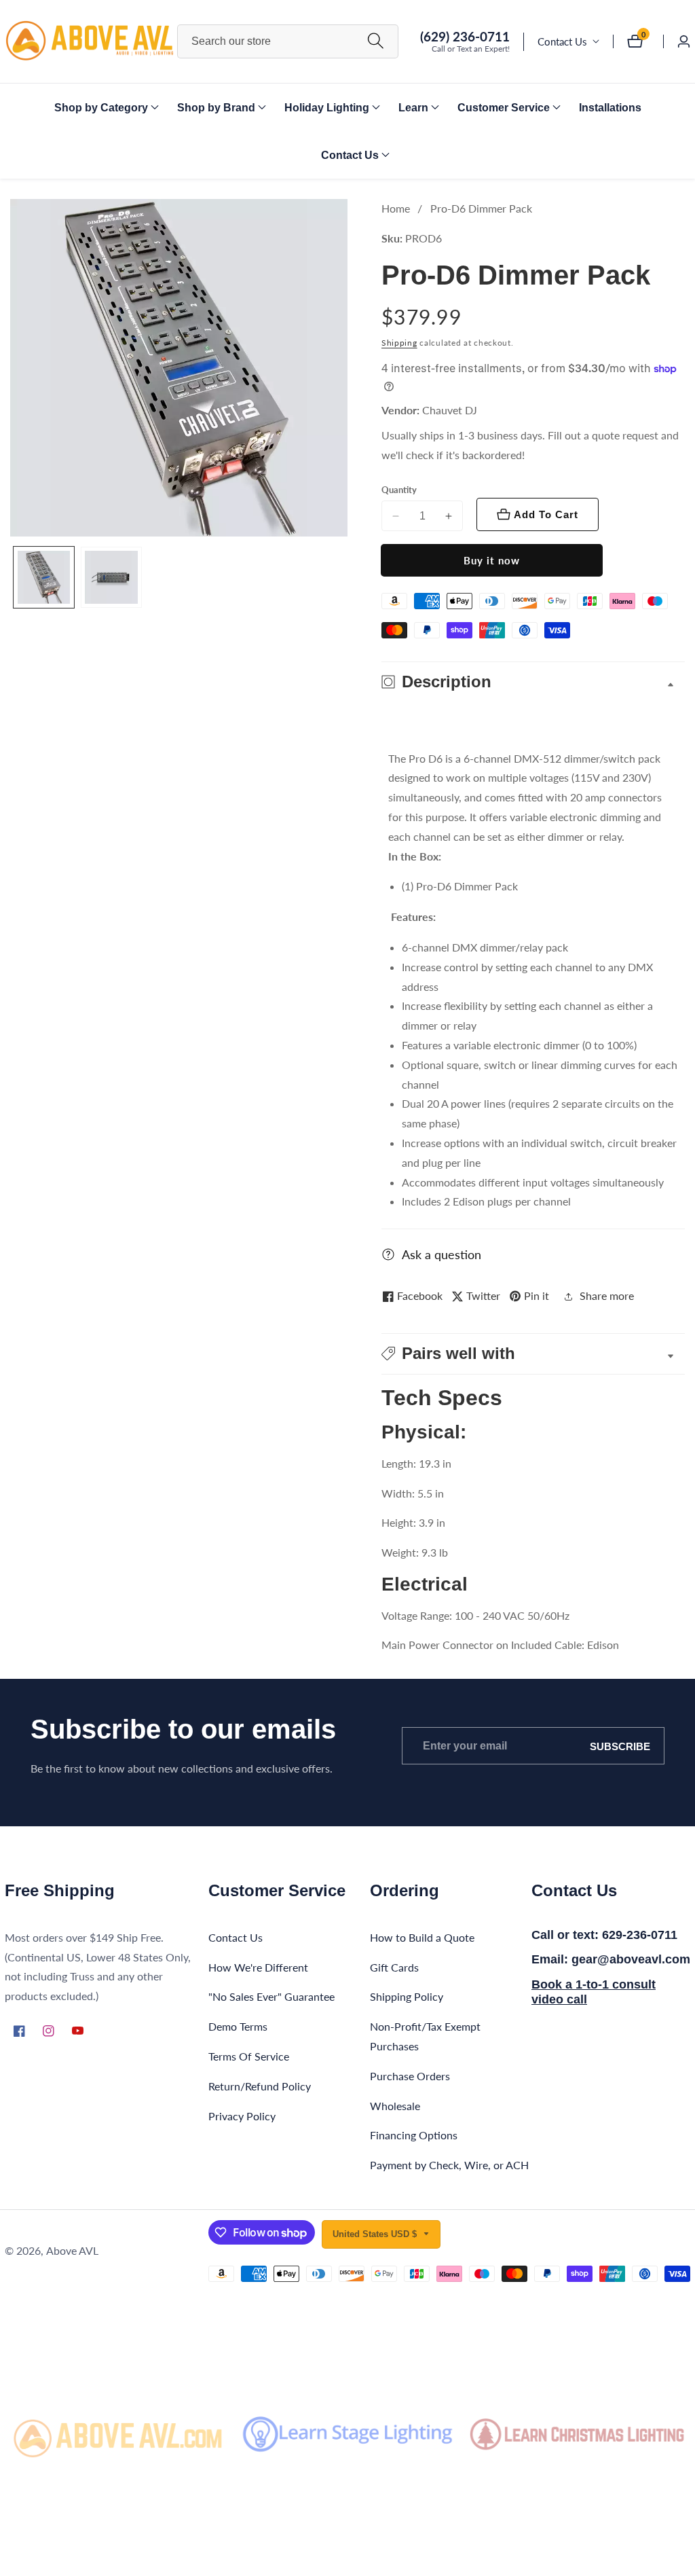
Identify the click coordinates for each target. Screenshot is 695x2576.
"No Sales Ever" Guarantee (271, 1996)
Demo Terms (238, 2026)
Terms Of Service (249, 2056)
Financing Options (414, 2135)
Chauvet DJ (450, 410)
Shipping (399, 343)
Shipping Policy (407, 1996)
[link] (118, 2434)
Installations (610, 108)
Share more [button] (607, 1295)
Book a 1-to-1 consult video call (594, 1992)
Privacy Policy (242, 2116)
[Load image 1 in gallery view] (44, 577)
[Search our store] (376, 42)
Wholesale (395, 2106)
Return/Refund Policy (260, 2086)
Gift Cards (394, 1967)
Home (396, 208)
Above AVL (72, 2251)
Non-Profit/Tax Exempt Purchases (425, 2036)
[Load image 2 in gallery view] (111, 577)
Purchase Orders (410, 2076)
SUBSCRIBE (620, 1746)
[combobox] (288, 41)
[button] (101, 107)
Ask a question (442, 1254)
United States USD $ (376, 2234)
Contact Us (562, 41)
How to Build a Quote (422, 1937)
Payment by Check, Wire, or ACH (449, 2165)
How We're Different (258, 1967)
